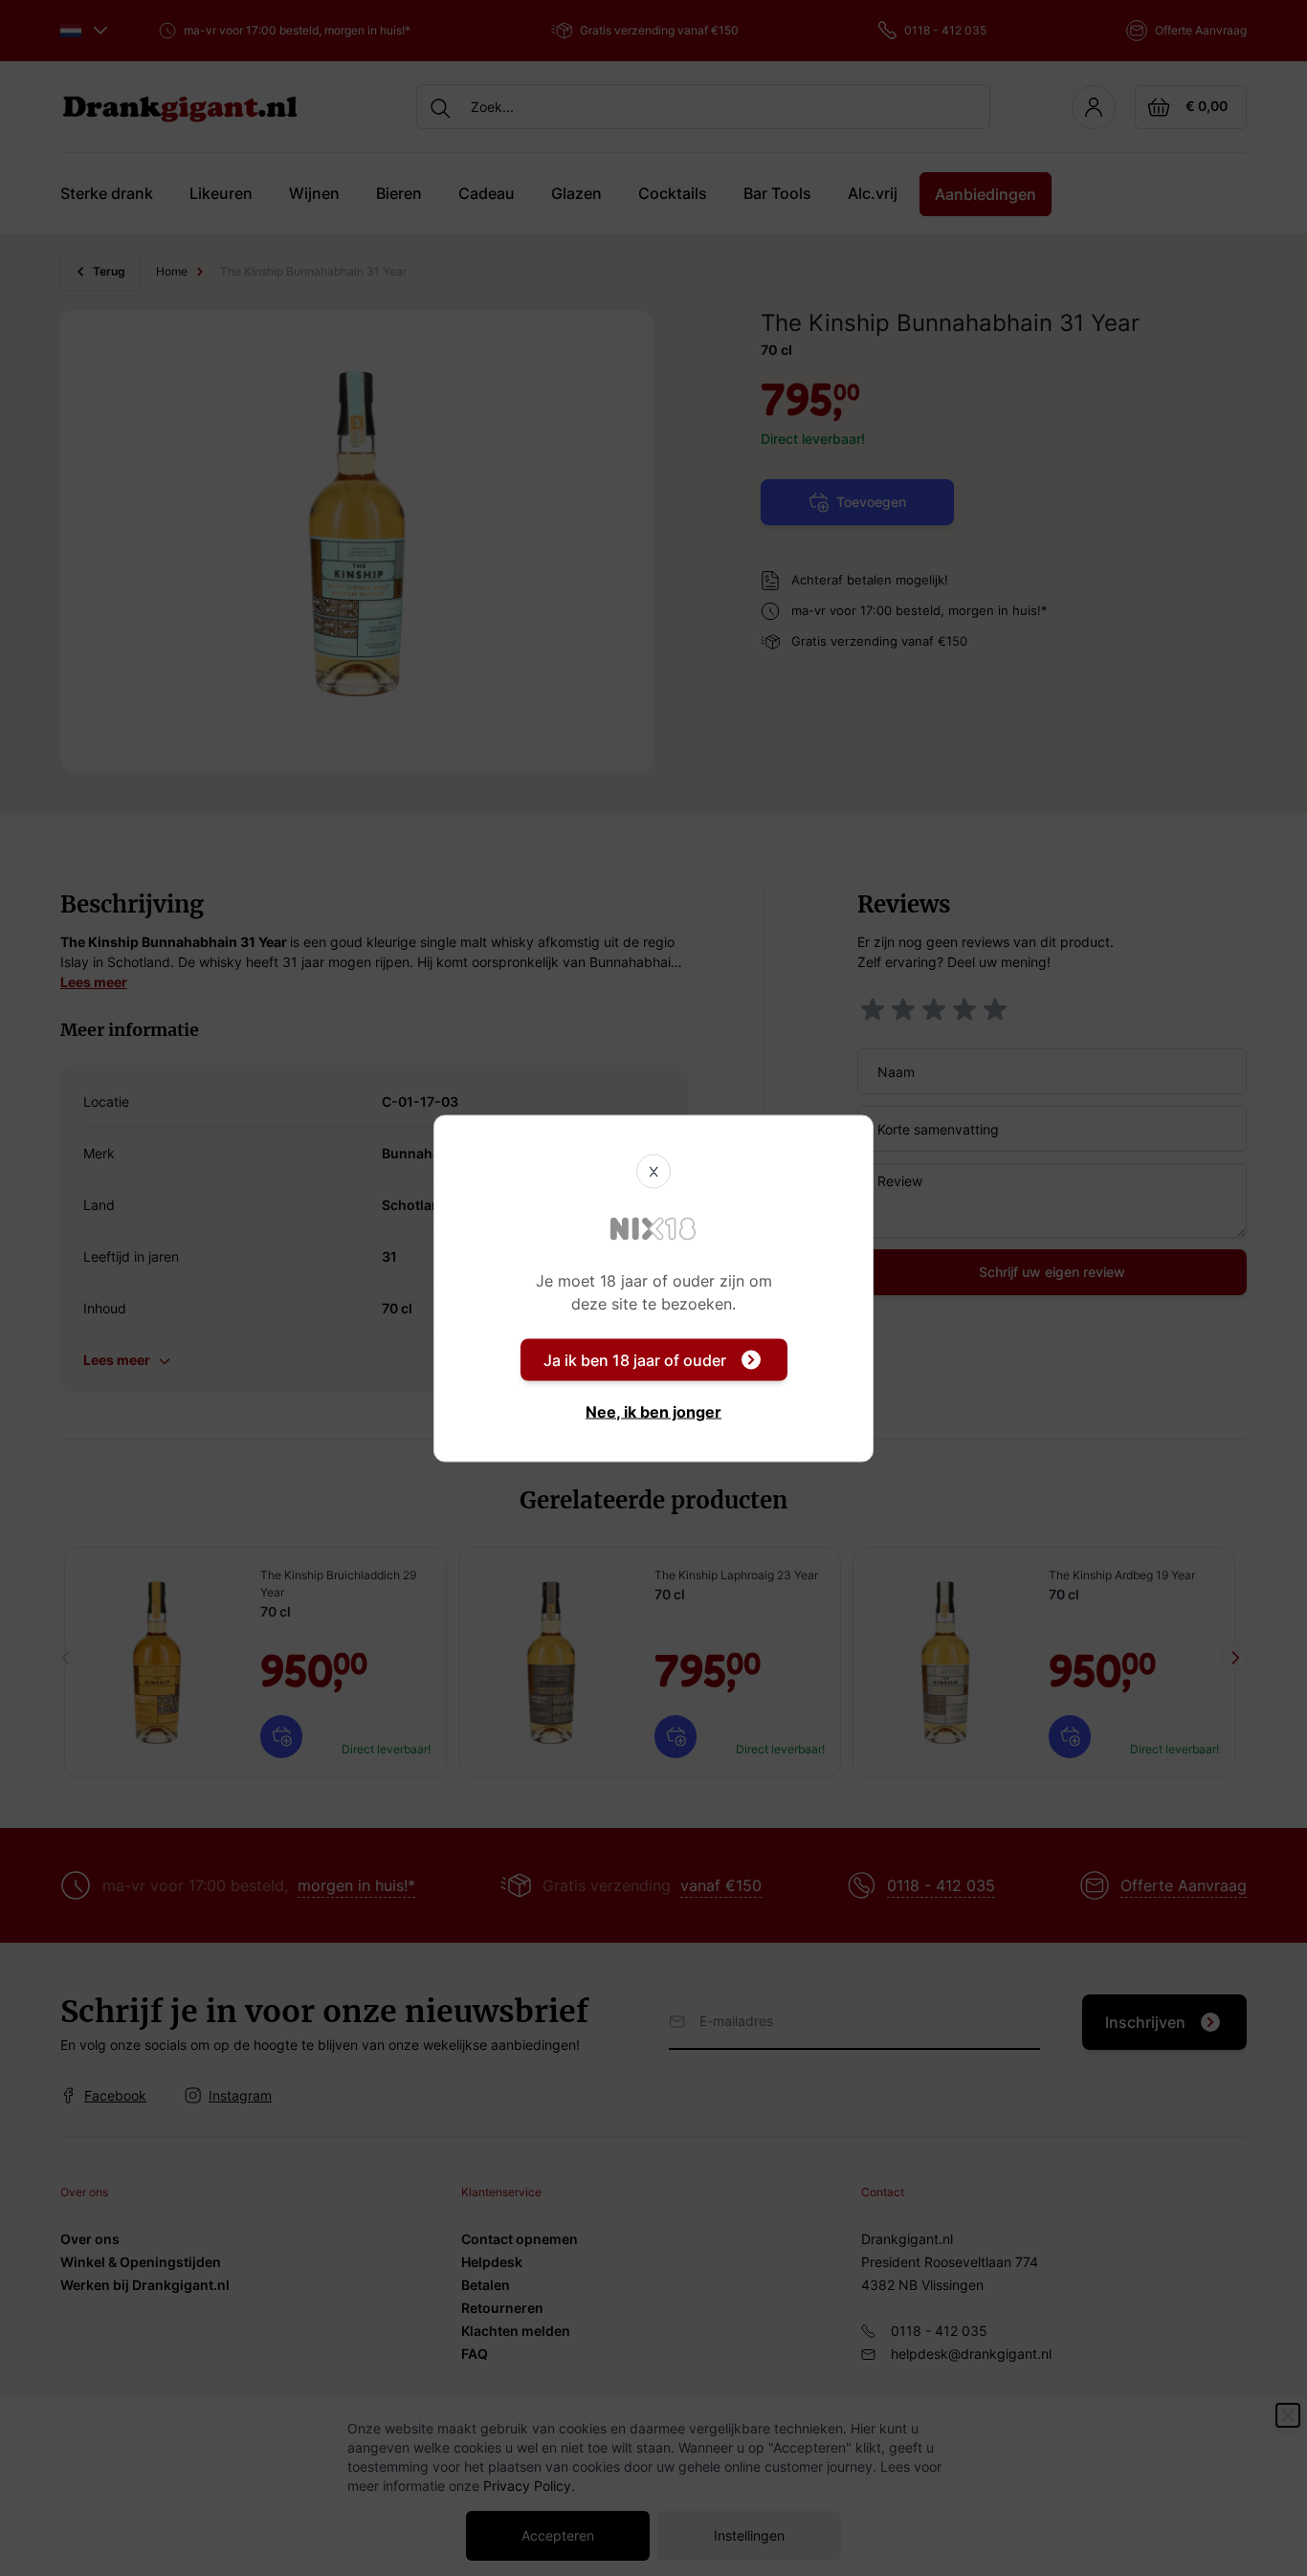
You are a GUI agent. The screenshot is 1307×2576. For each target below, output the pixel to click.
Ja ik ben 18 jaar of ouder (635, 1359)
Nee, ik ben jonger (653, 1411)
